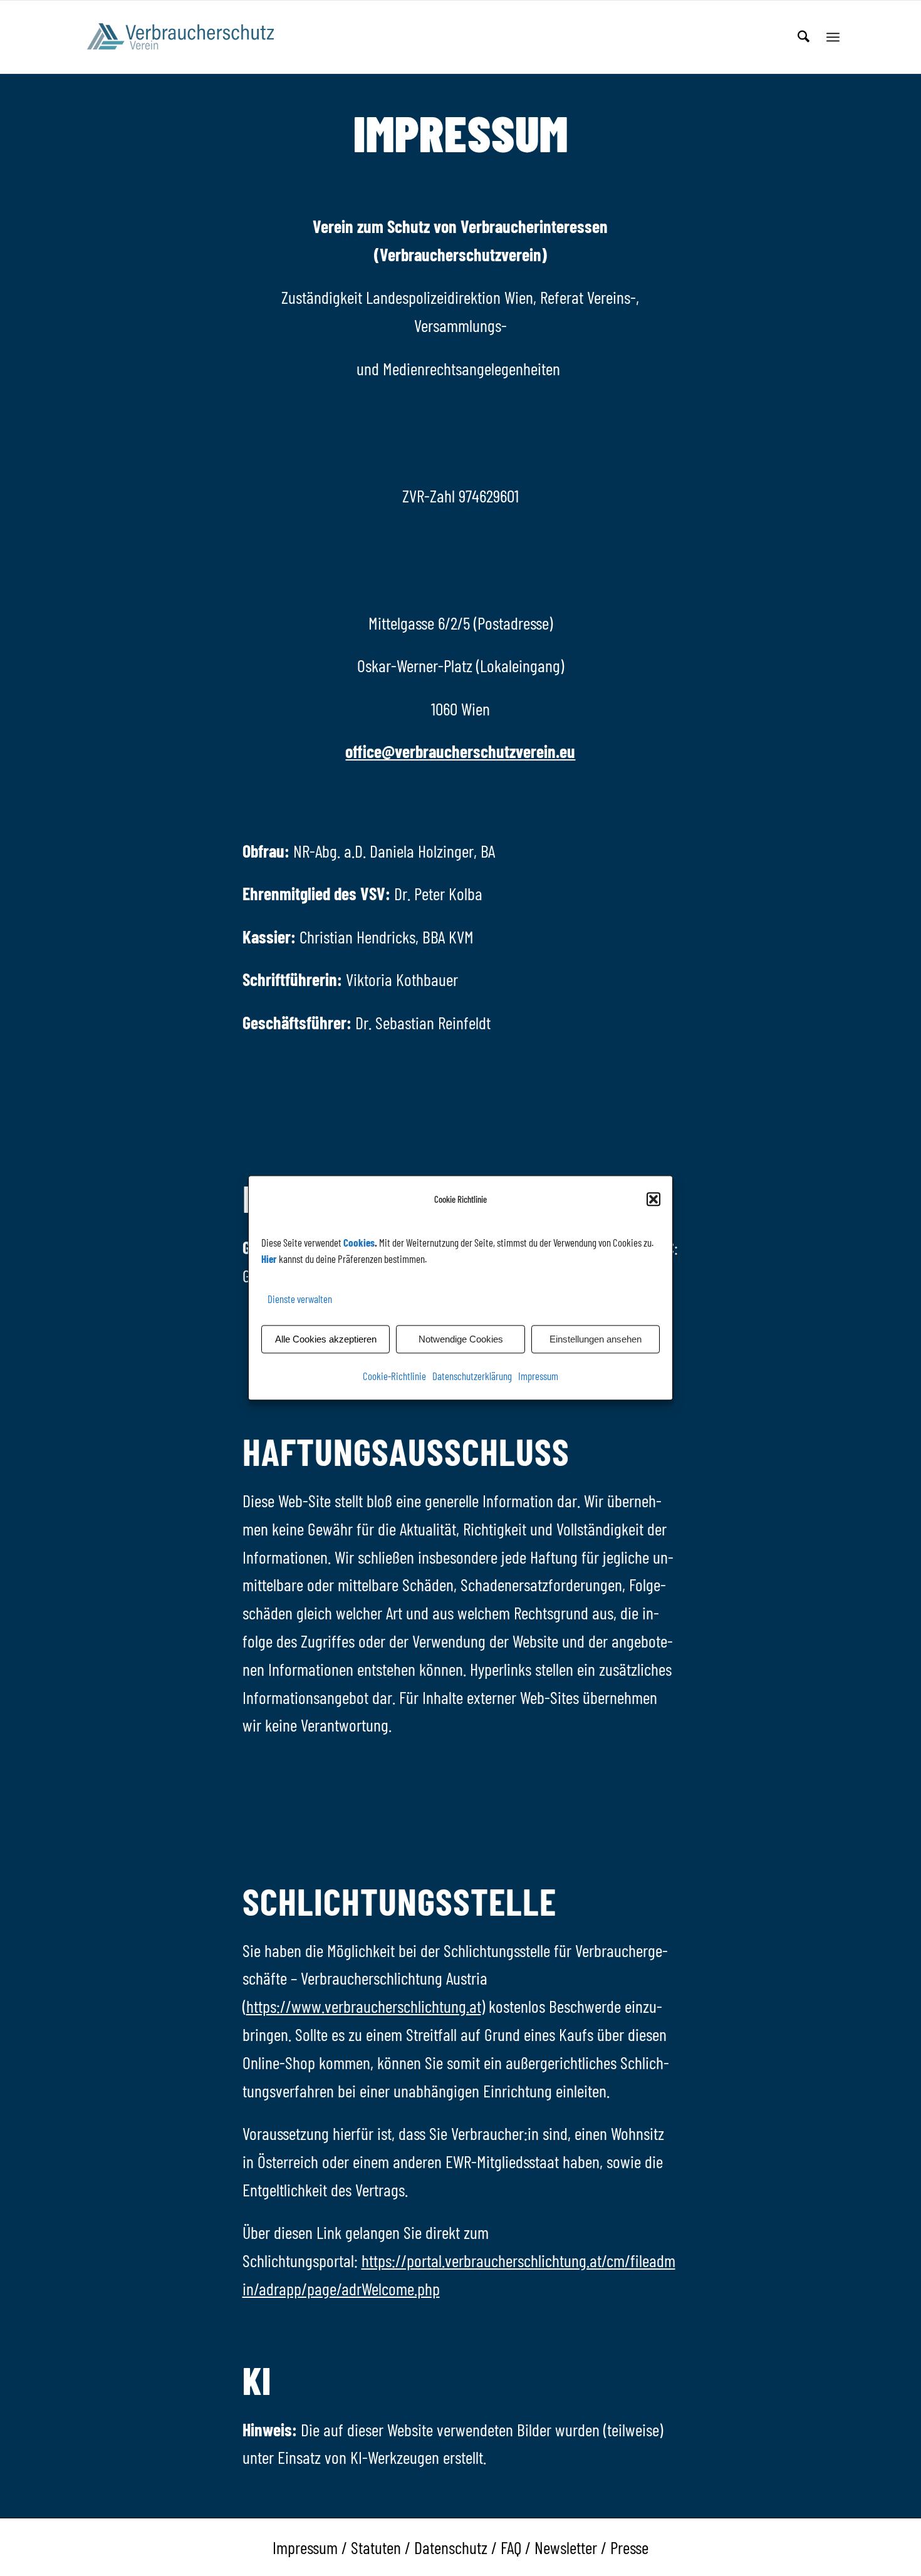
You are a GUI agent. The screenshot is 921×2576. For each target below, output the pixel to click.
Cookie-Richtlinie (394, 1376)
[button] (653, 1200)
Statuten (376, 2547)
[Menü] (833, 37)
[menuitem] (804, 37)
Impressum (538, 1376)
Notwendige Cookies (461, 1339)
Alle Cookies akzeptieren (326, 1339)
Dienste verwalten (300, 1299)
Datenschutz (451, 2547)
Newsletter (566, 2547)
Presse (629, 2547)
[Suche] (804, 37)
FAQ (511, 2547)
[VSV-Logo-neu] (189, 37)
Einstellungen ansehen (596, 1339)
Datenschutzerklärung (472, 1376)
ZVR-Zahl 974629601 (460, 496)
